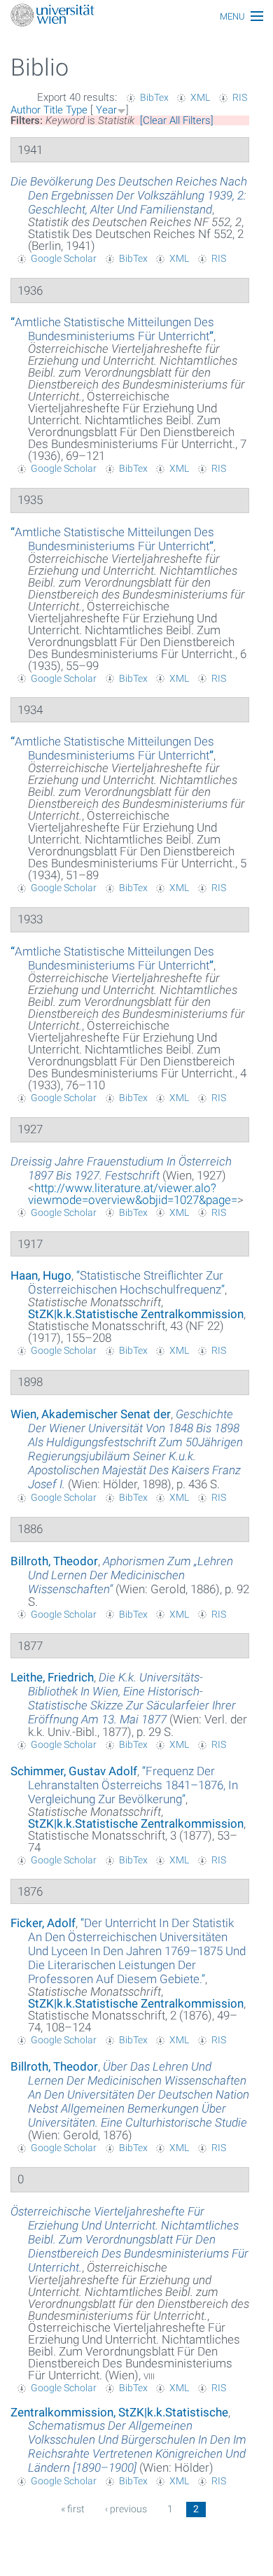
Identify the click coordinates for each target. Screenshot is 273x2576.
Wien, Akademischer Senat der (91, 1414)
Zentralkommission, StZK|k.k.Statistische (119, 2412)
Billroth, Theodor (54, 1561)
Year (106, 110)
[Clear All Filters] (177, 120)
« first (73, 2509)
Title (53, 110)
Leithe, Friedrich (52, 1677)
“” (112, 329)
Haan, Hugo (41, 1275)
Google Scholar (64, 258)
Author (26, 110)
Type (77, 110)
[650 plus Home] (136, 16)
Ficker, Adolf (43, 1923)
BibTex (154, 97)
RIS (240, 97)
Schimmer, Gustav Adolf (74, 1771)
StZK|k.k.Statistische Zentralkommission (136, 1314)
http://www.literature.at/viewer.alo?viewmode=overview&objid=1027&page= (133, 1194)
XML (200, 97)
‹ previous (126, 2509)
